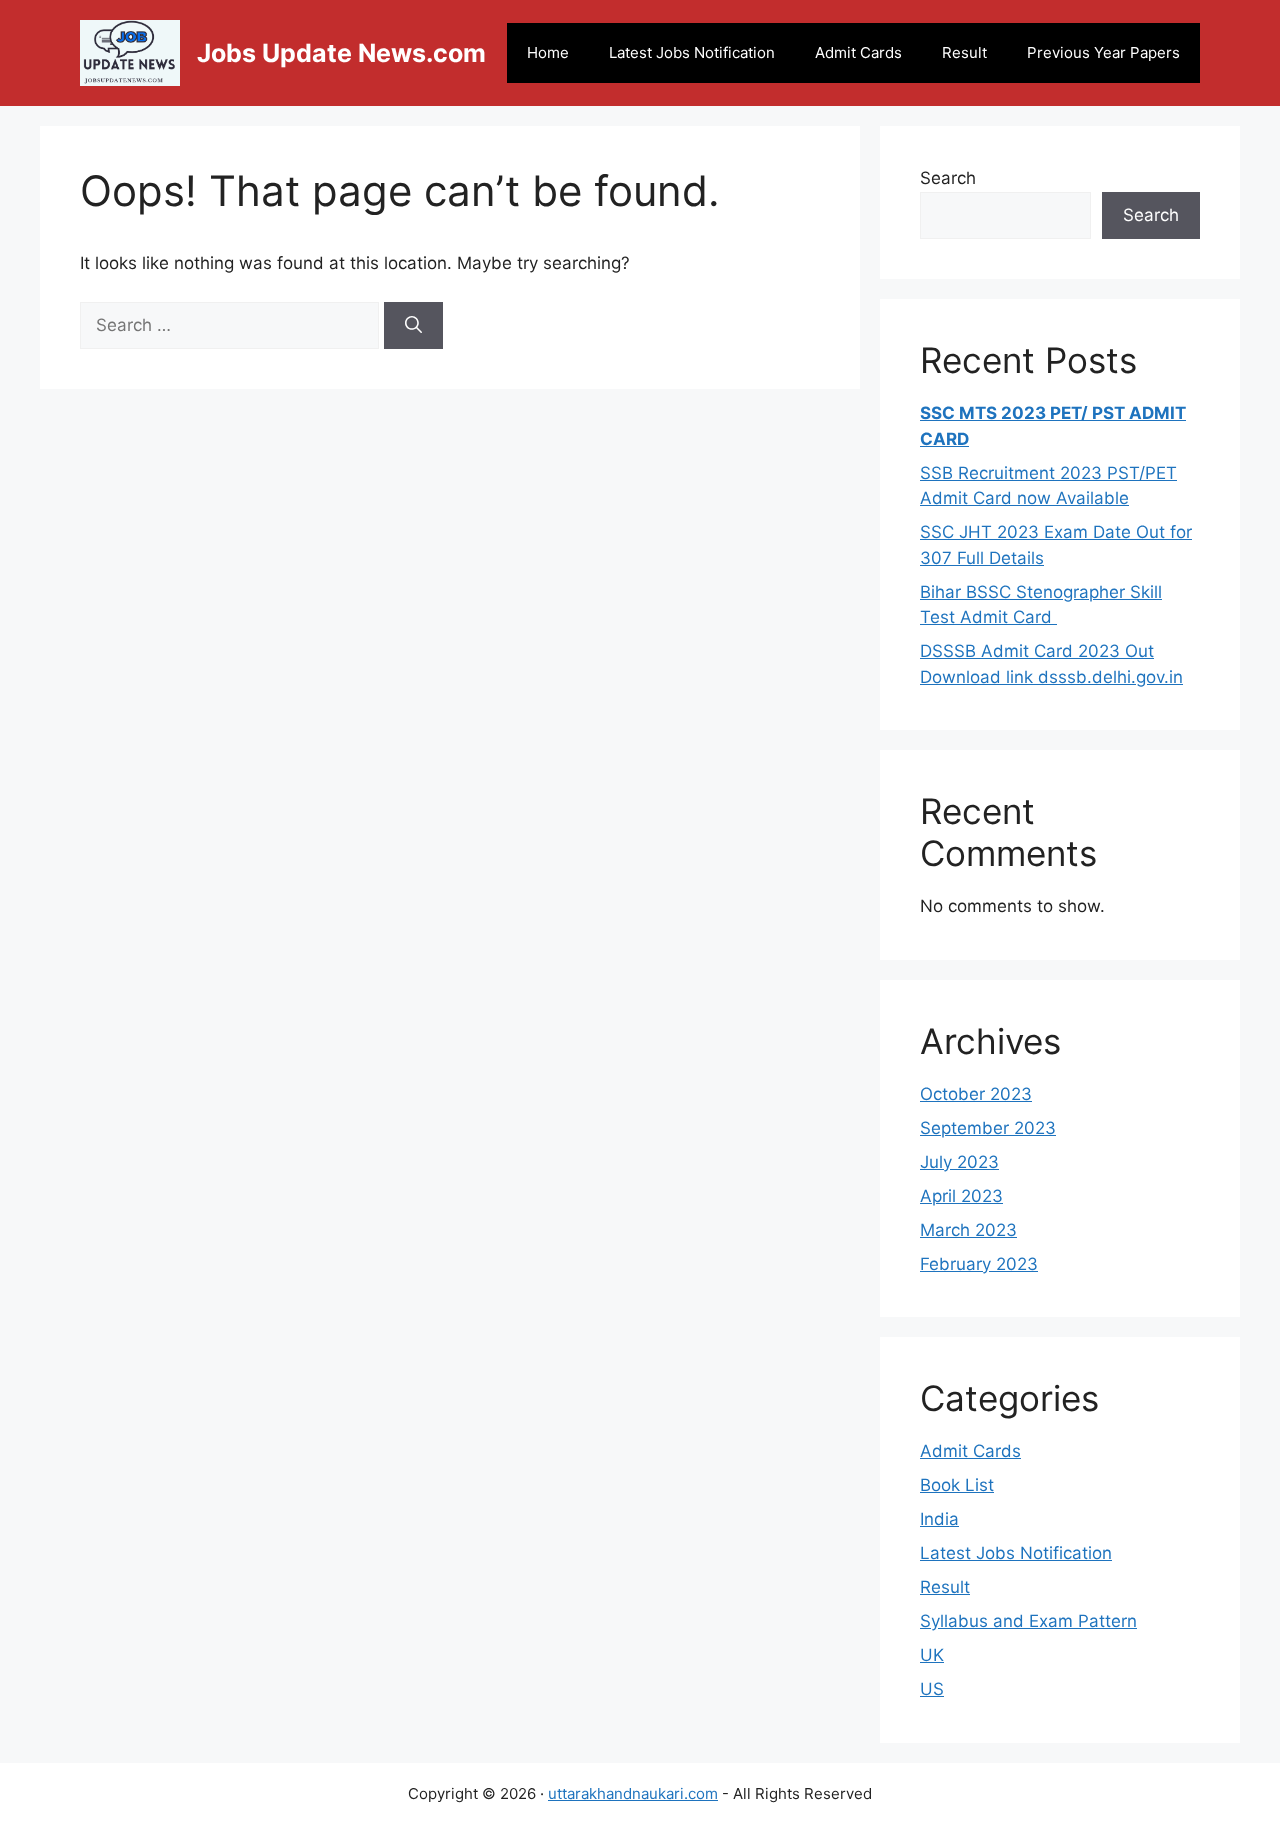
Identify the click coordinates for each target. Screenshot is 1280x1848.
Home (548, 52)
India (939, 1519)
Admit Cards (858, 52)
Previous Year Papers (1103, 52)
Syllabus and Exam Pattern (1028, 1621)
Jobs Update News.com (341, 53)
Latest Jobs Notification (692, 52)
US (932, 1689)
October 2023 (976, 1094)
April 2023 (961, 1196)
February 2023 (979, 1264)
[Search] (413, 326)
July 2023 (959, 1162)
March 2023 (968, 1230)
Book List (957, 1485)
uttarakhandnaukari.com (633, 1793)
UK (932, 1655)
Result (964, 52)
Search (948, 178)
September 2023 (988, 1128)
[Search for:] (232, 325)
